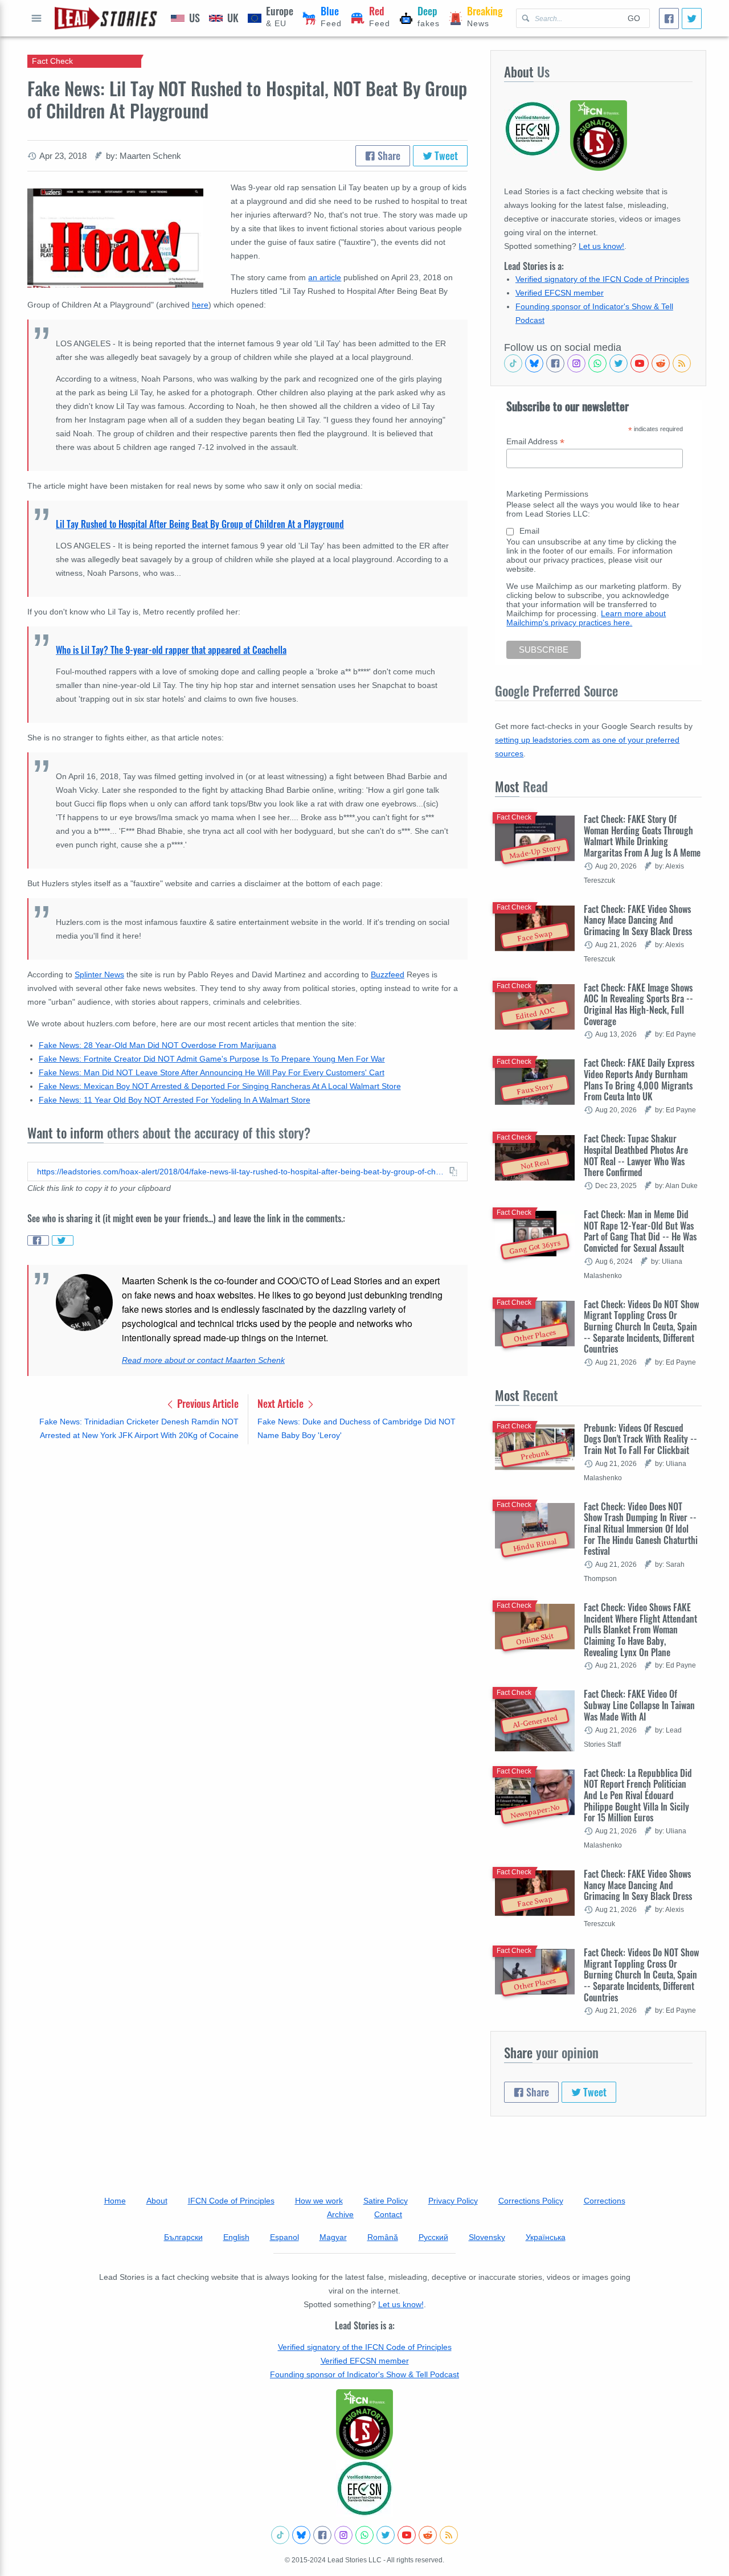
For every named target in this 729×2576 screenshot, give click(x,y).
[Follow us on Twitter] (619, 363)
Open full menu (36, 18)
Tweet (445, 155)
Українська (546, 2237)
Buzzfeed (388, 974)
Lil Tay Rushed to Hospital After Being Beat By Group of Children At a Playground (200, 524)
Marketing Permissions (547, 494)
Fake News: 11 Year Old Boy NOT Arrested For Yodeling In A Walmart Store (175, 1100)
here (200, 305)
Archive (340, 2214)
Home (115, 2201)
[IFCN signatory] (364, 2425)
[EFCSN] (364, 2488)
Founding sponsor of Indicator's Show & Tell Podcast (364, 2374)
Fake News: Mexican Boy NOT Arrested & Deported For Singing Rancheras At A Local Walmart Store (220, 1086)
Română (383, 2237)
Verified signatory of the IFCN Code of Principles (602, 279)
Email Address (535, 442)
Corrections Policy (531, 2201)
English (236, 2237)
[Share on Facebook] (38, 1240)
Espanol (284, 2237)
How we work (319, 2201)
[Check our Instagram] (576, 363)
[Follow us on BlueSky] (534, 363)
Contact (388, 2214)
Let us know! (601, 246)
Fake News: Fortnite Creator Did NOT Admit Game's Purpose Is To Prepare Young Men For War (212, 1059)
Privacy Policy (453, 2201)
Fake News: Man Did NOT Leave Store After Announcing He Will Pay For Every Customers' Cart (212, 1072)
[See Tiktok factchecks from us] (513, 363)
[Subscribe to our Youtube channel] (640, 363)
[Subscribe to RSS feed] (682, 363)
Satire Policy (386, 2201)
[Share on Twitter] (63, 1240)
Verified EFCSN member (560, 293)
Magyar (333, 2237)
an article (325, 277)
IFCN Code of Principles (231, 2201)
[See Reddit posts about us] (661, 363)
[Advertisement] (247, 1542)
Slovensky (487, 2237)
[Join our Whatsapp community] (597, 363)
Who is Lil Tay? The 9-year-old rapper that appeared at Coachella (171, 650)
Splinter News (99, 974)
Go (634, 18)
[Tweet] (692, 19)
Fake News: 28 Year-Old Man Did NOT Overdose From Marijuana (157, 1045)
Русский (433, 2237)
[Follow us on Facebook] (555, 363)
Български (183, 2237)
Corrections (605, 2201)
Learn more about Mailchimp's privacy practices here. (586, 618)
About (157, 2201)
